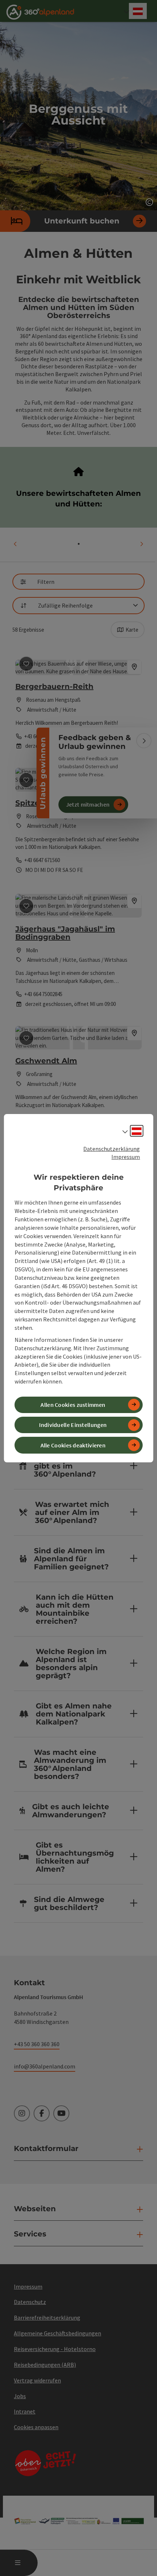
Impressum (126, 1157)
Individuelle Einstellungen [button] (73, 1425)
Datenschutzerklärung (112, 1148)
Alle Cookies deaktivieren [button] (73, 1445)
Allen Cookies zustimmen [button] (73, 1405)
